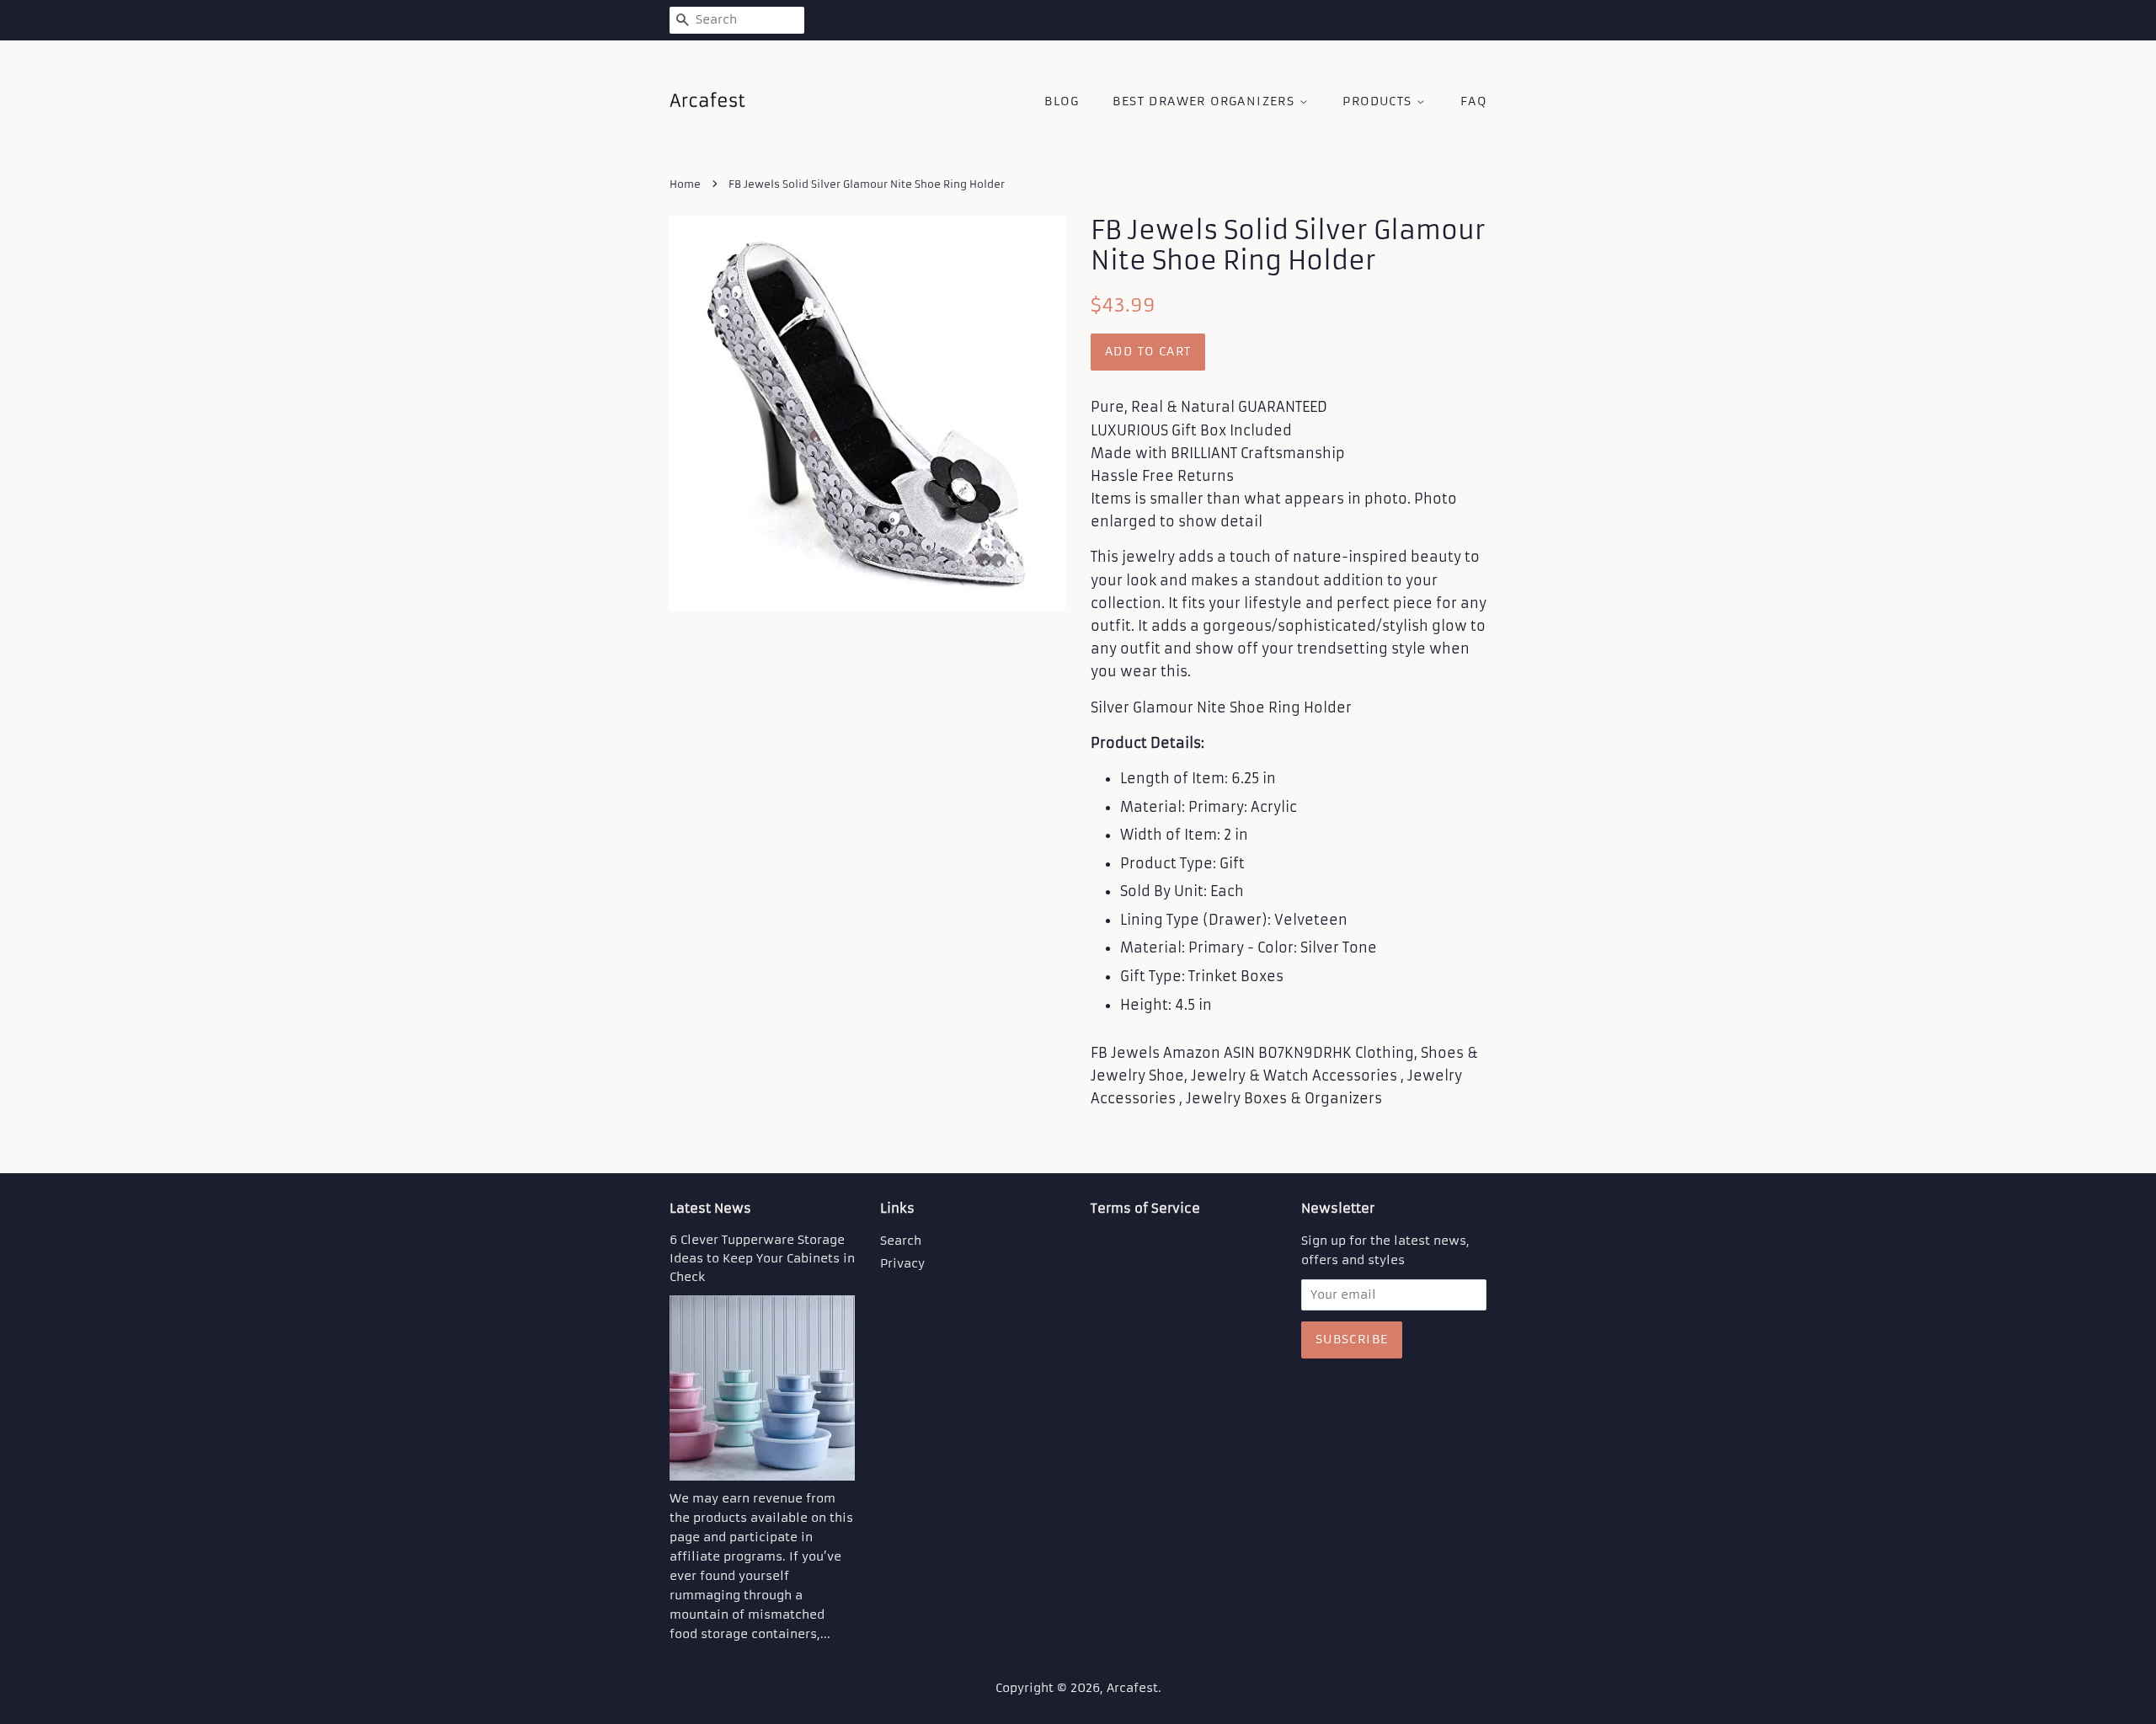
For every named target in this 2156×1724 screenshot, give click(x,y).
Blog (1062, 101)
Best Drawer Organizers (1206, 101)
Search (901, 1241)
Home (685, 184)
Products (1380, 101)
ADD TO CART (1148, 351)
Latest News (710, 1208)
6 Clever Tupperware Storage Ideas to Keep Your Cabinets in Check (762, 1259)
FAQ (1473, 101)
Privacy (902, 1264)
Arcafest (1132, 1688)
